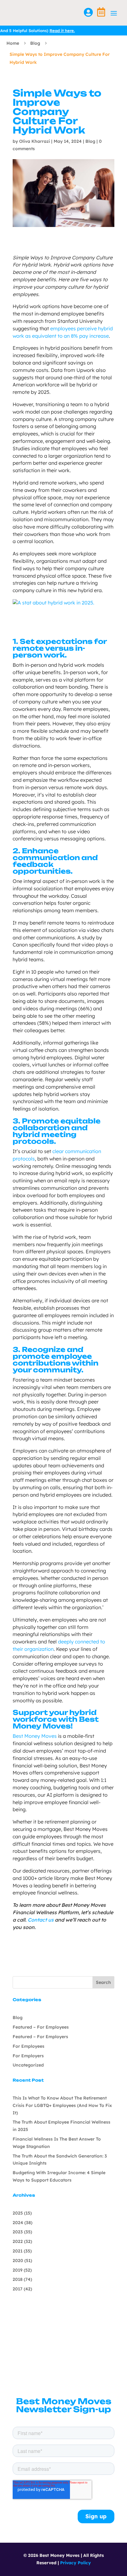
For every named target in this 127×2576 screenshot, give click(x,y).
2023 (18, 2232)
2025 (18, 2213)
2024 (18, 2223)
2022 (18, 2241)
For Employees (29, 2046)
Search (103, 1982)
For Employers (28, 2056)
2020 (18, 2261)
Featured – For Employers (40, 2037)
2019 (18, 2270)
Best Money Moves (35, 1736)
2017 (18, 2289)
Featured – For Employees (41, 2027)
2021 (18, 2251)
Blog (35, 43)
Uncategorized (28, 2065)
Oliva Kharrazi (35, 141)
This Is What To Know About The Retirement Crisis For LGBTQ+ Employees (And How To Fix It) (62, 2105)
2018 (18, 2279)
